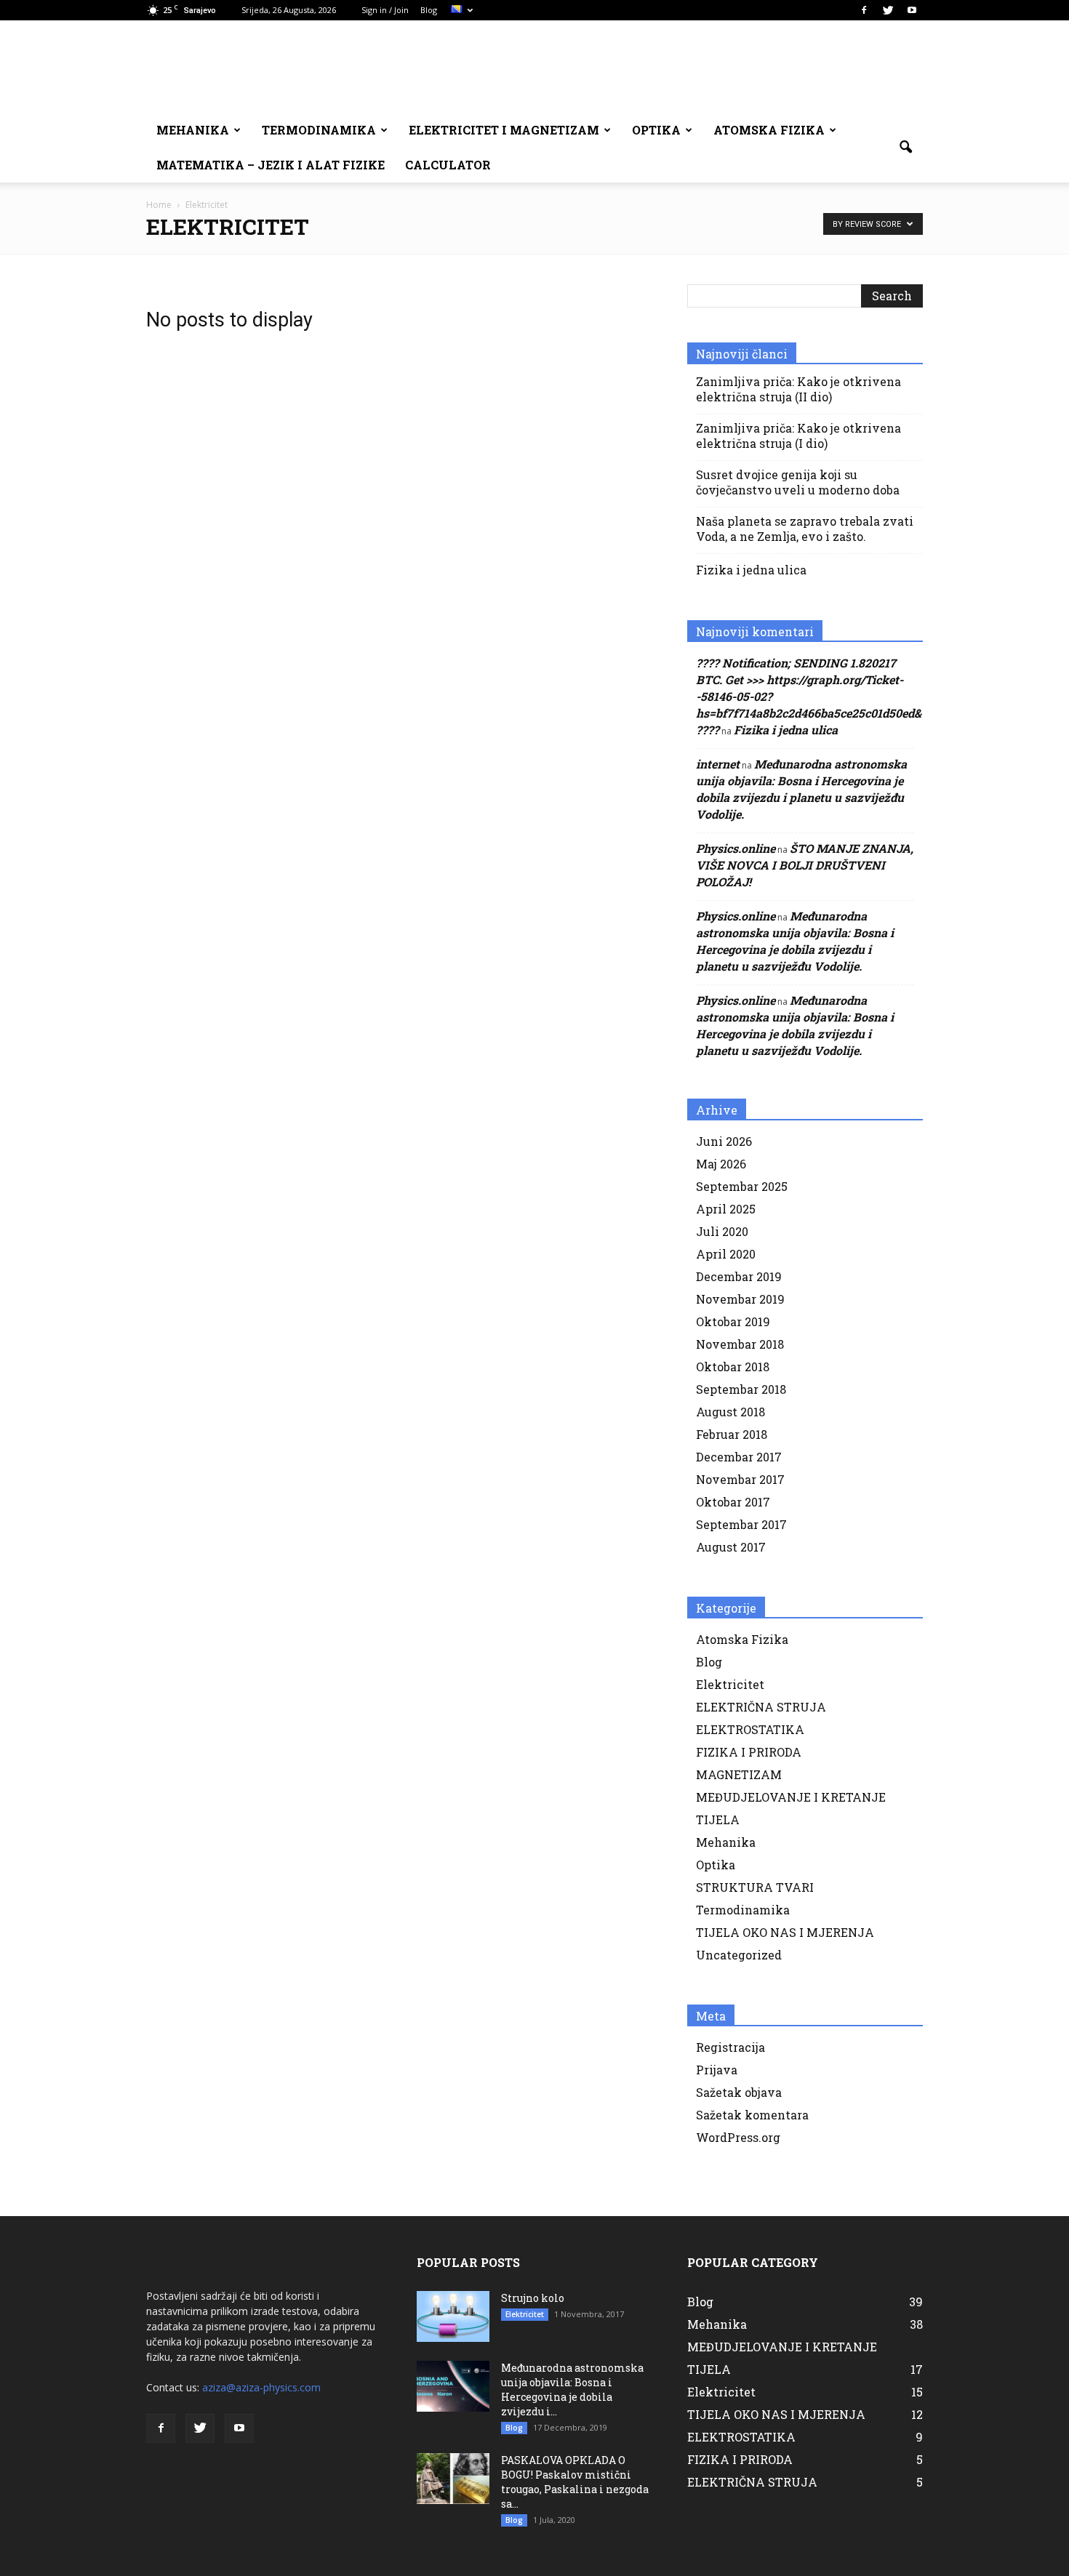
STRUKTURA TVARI (755, 1887)
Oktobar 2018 (733, 1367)
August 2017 (731, 1547)
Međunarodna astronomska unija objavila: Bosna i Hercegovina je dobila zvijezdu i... (572, 2390)
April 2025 (726, 1209)
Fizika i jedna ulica (751, 570)
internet (718, 764)
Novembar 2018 (740, 1344)
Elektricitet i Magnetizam (504, 130)
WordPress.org (738, 2137)
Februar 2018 (732, 1434)
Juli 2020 (722, 1231)
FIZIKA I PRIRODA (749, 1752)
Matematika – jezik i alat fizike (271, 165)
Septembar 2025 (742, 1186)
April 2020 (726, 1254)
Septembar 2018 (741, 1389)
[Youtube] (912, 10)
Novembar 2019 (740, 1299)
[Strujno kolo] (453, 2316)
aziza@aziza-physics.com (261, 2387)
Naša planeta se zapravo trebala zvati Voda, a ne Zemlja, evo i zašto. (805, 529)
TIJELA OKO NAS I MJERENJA (785, 1932)
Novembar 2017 (740, 1479)
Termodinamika (319, 130)
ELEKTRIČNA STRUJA (761, 1707)
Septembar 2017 (741, 1524)
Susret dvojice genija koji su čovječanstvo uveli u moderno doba (798, 482)
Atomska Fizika (769, 130)
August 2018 (730, 1412)
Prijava (717, 2070)
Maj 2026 (721, 1164)
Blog (429, 10)
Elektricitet (730, 1684)
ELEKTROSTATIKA (750, 1729)
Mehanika (193, 130)
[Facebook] (864, 10)
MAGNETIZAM (739, 1774)
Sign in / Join (385, 10)
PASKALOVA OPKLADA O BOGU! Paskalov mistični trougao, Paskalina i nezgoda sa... (575, 2482)
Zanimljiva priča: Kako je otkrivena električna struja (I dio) (798, 436)
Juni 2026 (724, 1141)
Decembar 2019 (739, 1276)
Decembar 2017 (739, 1457)
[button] (905, 148)
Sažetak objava (739, 2092)
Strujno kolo (533, 2298)
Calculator (448, 165)
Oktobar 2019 (733, 1321)
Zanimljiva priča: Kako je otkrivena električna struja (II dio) (798, 389)
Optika (656, 130)
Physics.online (736, 848)
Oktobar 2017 (733, 1502)
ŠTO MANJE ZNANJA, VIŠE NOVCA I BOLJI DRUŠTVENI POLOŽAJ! (805, 865)
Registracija (730, 2047)
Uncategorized (739, 1955)
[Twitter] (888, 10)
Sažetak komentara (752, 2115)
